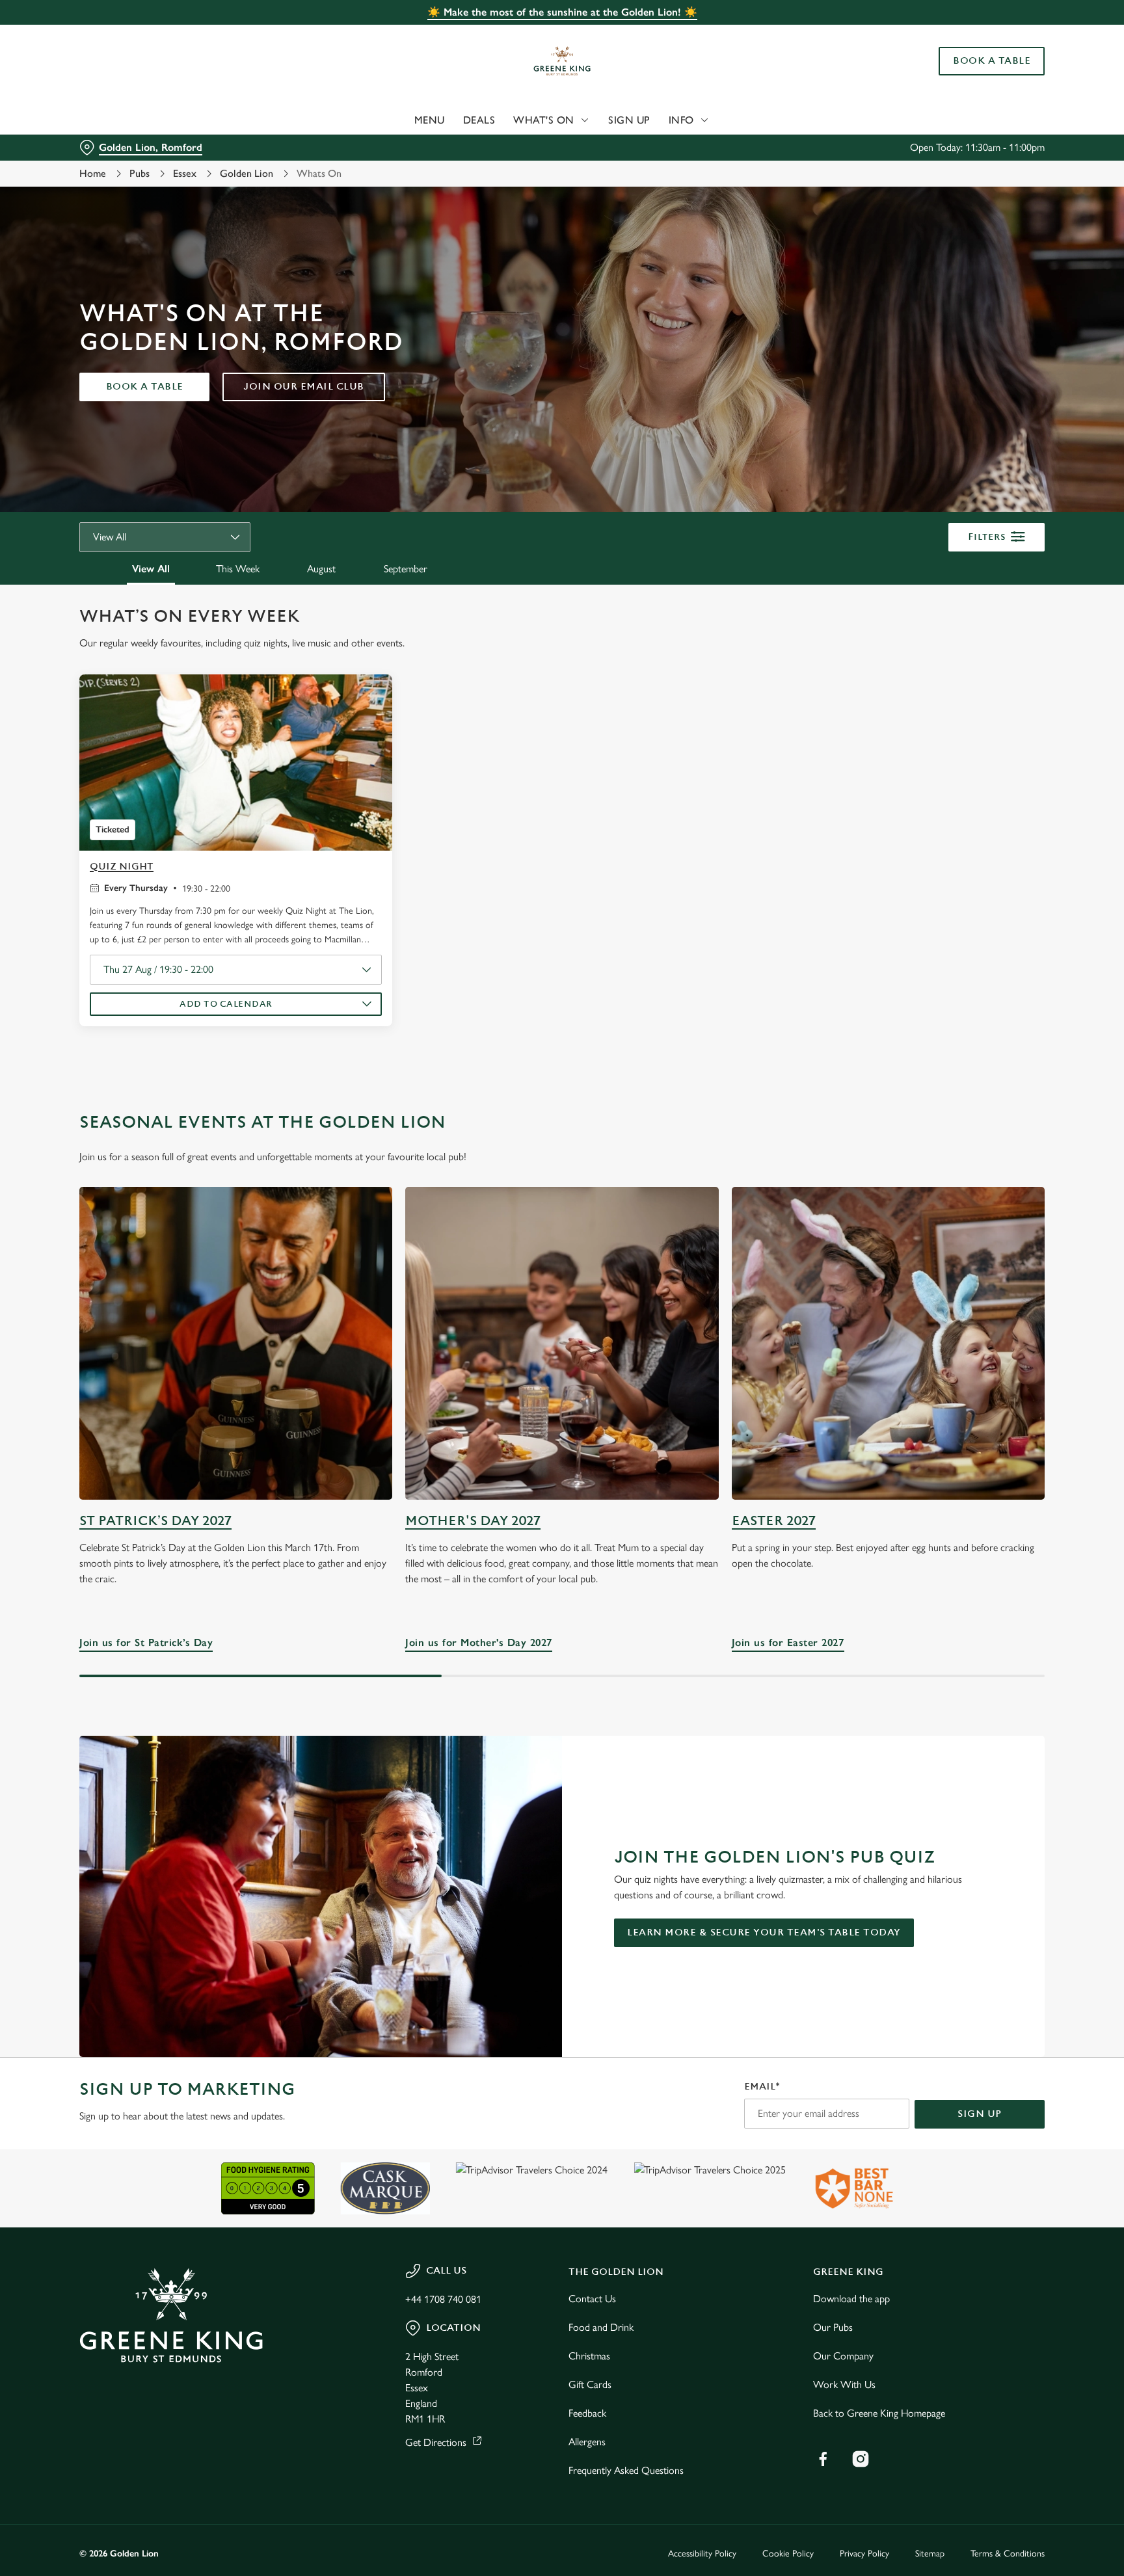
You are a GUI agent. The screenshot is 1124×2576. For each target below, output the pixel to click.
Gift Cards (590, 2384)
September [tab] (406, 569)
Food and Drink (601, 2327)
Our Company (843, 2356)
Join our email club (304, 387)
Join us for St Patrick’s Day (236, 1343)
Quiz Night (122, 867)
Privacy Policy (864, 2554)
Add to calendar (226, 1004)
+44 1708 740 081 (443, 2299)
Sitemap (930, 2554)
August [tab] (321, 569)
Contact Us (592, 2299)
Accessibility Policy (702, 2554)
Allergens (587, 2442)
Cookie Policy (788, 2554)
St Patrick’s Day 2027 (155, 1521)
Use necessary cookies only (989, 77)
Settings (693, 121)
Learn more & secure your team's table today (764, 1932)
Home (93, 173)
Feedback (587, 2413)
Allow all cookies (989, 34)
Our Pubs (833, 2327)
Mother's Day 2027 (473, 1521)
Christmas (589, 2356)
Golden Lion (247, 173)
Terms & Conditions (1008, 2554)
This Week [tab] (238, 569)
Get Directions (436, 2442)
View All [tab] (151, 569)
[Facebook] (823, 2459)
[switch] (400, 120)
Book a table (145, 387)
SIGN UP (980, 2114)
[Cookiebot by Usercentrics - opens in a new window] (110, 121)
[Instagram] (861, 2459)
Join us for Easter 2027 (888, 1343)
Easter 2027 (774, 1521)
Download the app (851, 2299)
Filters (987, 537)
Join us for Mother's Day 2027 (562, 1343)
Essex (185, 173)
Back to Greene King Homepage (879, 2413)
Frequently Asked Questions (626, 2470)
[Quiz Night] (236, 763)
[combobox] (165, 537)
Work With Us (844, 2384)
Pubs (140, 173)
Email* (762, 2087)
